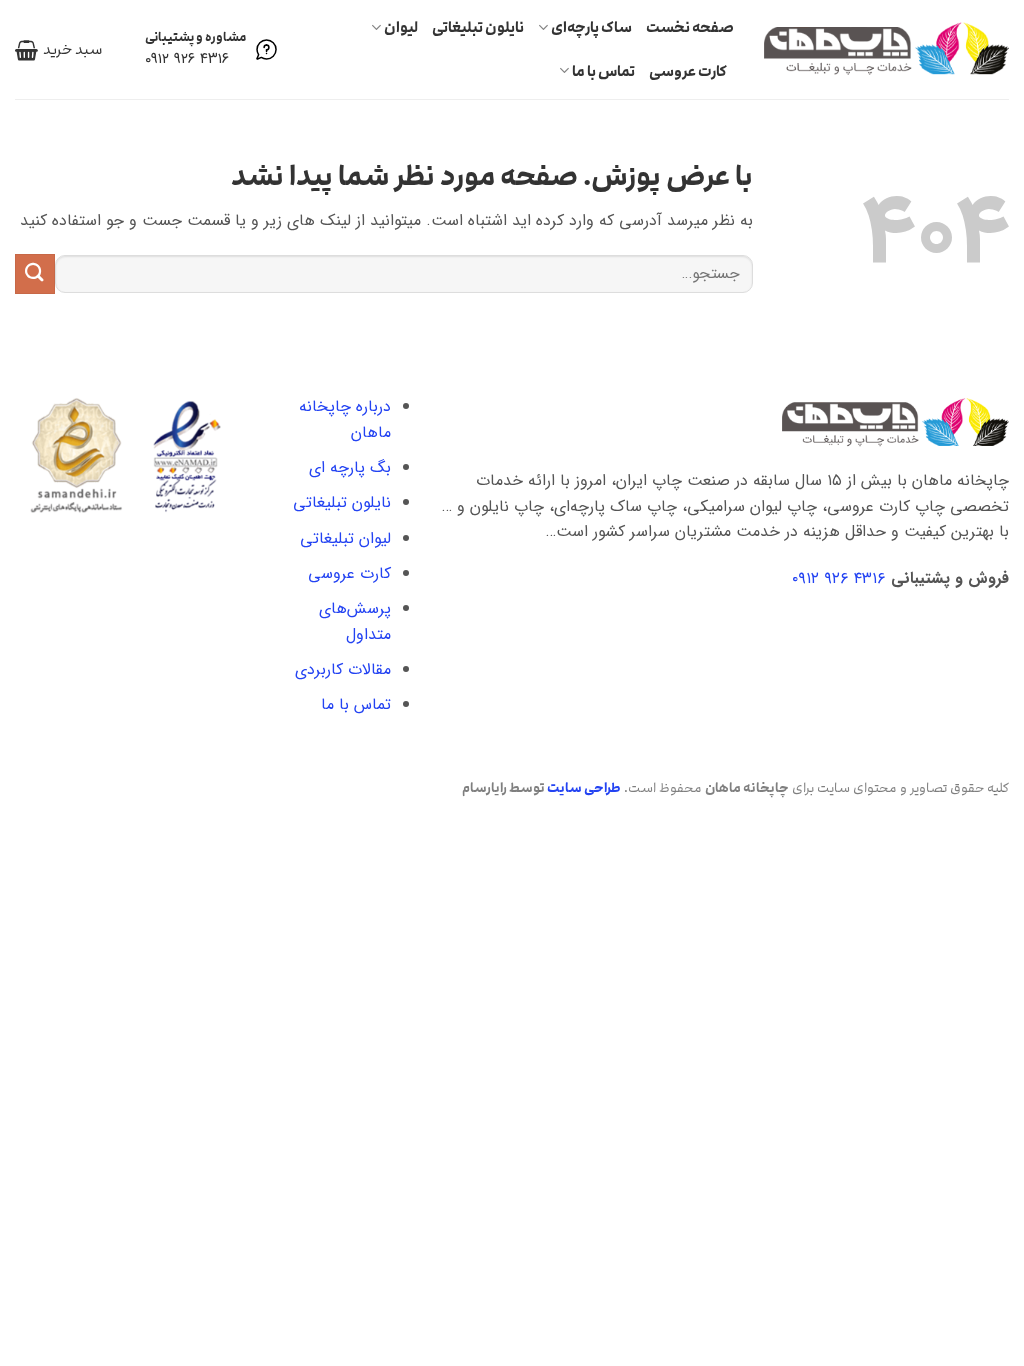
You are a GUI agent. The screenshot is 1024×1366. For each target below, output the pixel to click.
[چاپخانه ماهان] (886, 49)
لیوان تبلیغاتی (345, 538)
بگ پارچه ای (350, 467)
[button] (58, 50)
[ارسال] (35, 273)
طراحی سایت (584, 788)
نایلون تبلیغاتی (478, 27)
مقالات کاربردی (343, 669)
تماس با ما (603, 71)
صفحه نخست (690, 27)
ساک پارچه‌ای (591, 27)
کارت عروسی (688, 71)
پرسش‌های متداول (355, 621)
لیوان (401, 27)
